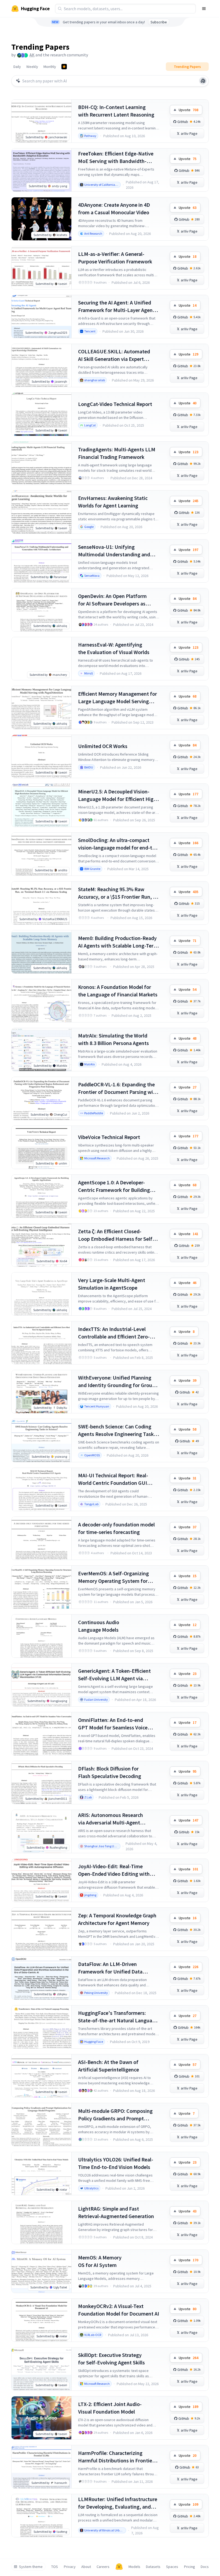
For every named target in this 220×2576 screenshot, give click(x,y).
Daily (17, 67)
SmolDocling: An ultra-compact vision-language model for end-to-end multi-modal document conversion (118, 844)
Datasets (153, 2567)
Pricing (190, 2567)
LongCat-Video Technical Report (115, 404)
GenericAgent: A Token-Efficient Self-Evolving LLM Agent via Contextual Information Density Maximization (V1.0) (115, 1675)
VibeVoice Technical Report (109, 1137)
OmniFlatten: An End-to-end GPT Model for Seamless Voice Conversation (113, 1724)
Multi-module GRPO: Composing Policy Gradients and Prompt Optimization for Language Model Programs (117, 2115)
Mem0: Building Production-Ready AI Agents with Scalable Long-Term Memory (118, 942)
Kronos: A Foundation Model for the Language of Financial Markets (118, 991)
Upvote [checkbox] (188, 110)
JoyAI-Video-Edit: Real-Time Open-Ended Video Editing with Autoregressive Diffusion (114, 1870)
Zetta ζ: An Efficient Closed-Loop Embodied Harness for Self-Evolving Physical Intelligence (116, 1235)
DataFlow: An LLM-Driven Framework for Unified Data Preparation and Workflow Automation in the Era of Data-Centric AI (113, 1968)
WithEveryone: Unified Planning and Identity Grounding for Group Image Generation (117, 1382)
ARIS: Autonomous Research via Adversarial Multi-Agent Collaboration (111, 1819)
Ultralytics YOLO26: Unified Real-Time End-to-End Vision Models (116, 2163)
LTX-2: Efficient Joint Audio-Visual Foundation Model (110, 2408)
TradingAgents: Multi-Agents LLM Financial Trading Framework (117, 453)
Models (134, 2567)
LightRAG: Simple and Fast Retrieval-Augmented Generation (116, 2212)
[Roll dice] (203, 81)
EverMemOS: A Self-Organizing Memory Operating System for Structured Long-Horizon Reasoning (113, 1577)
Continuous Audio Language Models (99, 1626)
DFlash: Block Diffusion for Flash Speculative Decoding (110, 1772)
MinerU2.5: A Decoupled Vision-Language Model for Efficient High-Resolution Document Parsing (118, 795)
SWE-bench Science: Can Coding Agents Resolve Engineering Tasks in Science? (117, 1430)
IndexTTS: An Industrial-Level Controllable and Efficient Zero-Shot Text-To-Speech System (114, 1333)
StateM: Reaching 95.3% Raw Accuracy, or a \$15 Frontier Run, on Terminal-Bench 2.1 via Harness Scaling (118, 893)
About (86, 2567)
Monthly (50, 67)
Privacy (70, 2567)
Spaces (172, 2567)
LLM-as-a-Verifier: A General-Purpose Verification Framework (115, 258)
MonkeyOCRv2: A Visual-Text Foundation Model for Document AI (119, 2310)
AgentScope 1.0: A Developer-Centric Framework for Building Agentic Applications (114, 1186)
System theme (31, 2567)
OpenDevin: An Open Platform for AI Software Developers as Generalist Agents (112, 600)
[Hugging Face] (119, 2567)
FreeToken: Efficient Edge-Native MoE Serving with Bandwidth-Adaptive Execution (116, 157)
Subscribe (159, 22)
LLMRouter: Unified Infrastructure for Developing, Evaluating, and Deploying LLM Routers (118, 2503)
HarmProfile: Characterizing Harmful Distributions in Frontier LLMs (116, 2457)
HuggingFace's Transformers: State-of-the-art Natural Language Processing (118, 2017)
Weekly (32, 67)
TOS (55, 2567)
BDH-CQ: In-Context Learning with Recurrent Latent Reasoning (116, 111)
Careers (103, 2567)
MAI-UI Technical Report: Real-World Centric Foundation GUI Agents (113, 1479)
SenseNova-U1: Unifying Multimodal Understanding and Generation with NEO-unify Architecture (114, 551)
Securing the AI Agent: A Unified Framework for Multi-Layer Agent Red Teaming (116, 306)
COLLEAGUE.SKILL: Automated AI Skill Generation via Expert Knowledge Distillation (114, 355)
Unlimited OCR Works (103, 746)
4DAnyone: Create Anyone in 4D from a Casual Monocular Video (114, 208)
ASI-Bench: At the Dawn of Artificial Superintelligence (109, 2066)
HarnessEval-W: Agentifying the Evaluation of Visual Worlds (114, 648)
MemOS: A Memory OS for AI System (100, 2261)
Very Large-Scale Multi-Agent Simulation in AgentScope (112, 1284)
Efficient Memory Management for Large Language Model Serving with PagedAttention (118, 698)
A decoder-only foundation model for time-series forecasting (116, 1528)
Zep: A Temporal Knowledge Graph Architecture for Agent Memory (117, 1919)
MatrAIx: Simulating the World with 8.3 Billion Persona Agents (113, 1039)
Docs (205, 2567)
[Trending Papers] (64, 67)
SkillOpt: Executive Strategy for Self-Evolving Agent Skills (111, 2359)
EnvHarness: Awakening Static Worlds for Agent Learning (113, 502)
